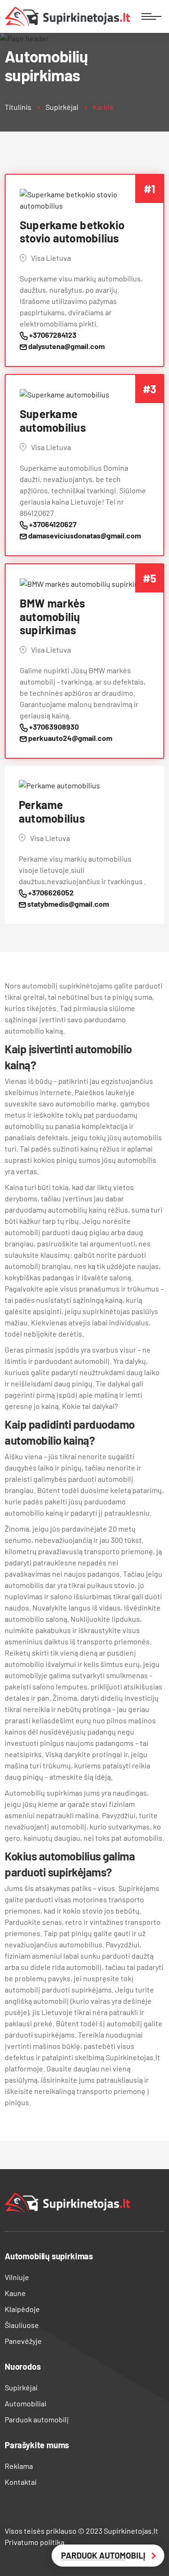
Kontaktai (21, 2482)
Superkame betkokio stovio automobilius (72, 232)
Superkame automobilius (53, 421)
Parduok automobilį (37, 2419)
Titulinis (18, 107)
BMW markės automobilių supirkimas (52, 617)
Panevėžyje (23, 2341)
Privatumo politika (35, 2542)
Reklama (19, 2466)
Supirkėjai (62, 107)
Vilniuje (17, 2277)
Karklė (103, 107)
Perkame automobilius (52, 812)
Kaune (15, 2293)
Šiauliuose (22, 2325)
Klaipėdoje (22, 2309)
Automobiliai (26, 2403)
